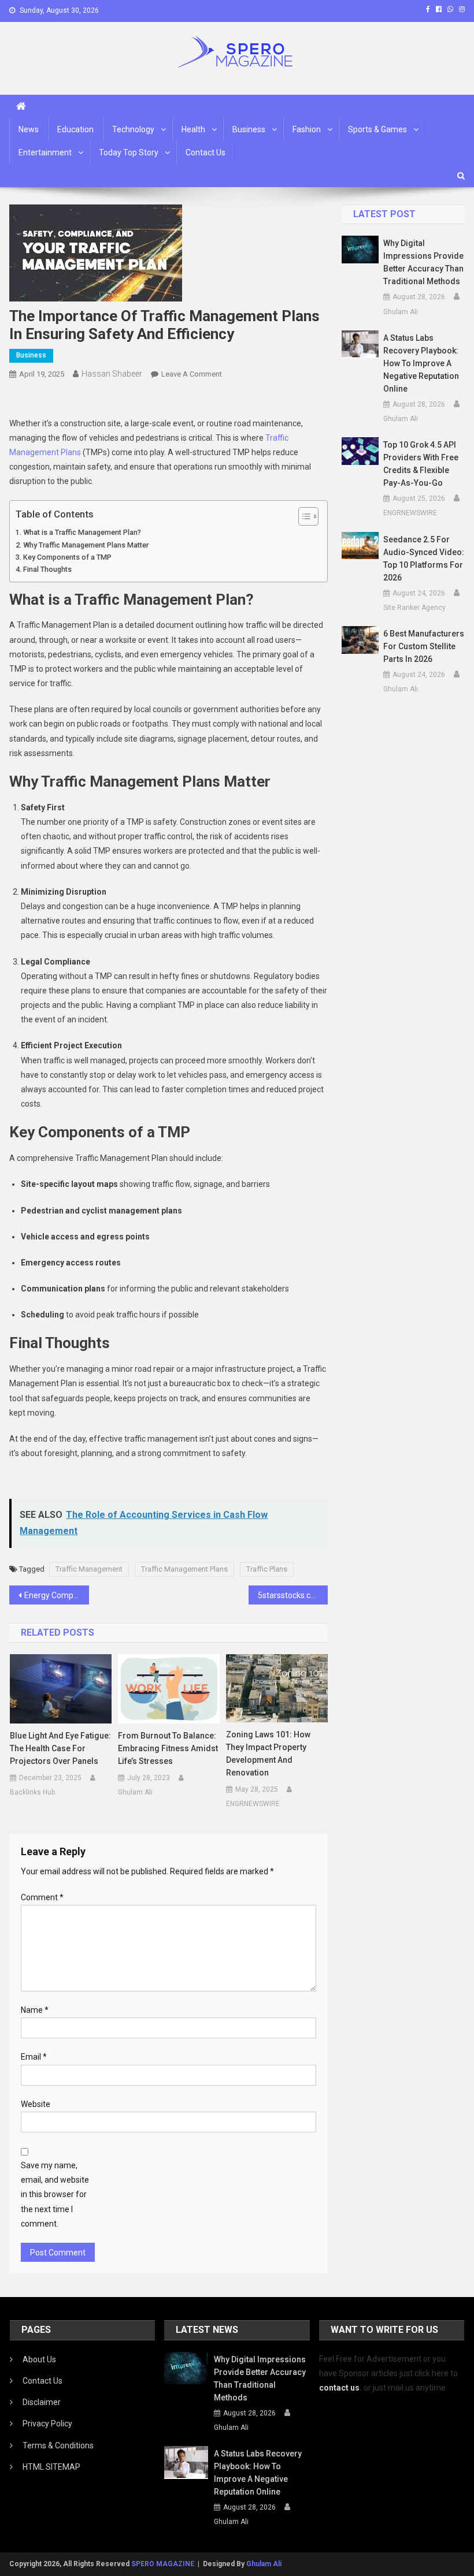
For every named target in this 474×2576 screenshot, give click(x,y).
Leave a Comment (192, 374)
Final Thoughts (47, 569)
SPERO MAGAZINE (163, 2564)
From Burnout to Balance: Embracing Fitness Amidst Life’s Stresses (168, 1748)
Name (35, 2010)
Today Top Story (129, 152)
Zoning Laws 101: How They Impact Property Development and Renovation (268, 1754)
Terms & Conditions (58, 2445)
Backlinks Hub (32, 1792)
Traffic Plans (267, 1569)
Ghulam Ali (135, 1792)
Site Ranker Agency (414, 608)
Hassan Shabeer (112, 374)
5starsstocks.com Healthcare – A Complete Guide (293, 1595)
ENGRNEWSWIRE (253, 1804)
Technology (133, 129)
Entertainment (45, 152)
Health (193, 129)
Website (36, 2104)
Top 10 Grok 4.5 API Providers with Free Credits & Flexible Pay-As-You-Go (421, 464)
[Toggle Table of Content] (303, 516)
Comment (42, 1897)
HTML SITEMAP (51, 2467)
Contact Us (205, 152)
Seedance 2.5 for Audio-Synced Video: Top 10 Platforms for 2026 (424, 559)
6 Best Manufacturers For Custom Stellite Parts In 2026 (424, 646)
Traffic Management (89, 1569)
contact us (339, 2388)
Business (249, 129)
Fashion (307, 129)
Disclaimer (42, 2402)
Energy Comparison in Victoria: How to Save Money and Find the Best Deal (57, 1595)
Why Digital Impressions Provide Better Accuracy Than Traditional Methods (423, 262)
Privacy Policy (47, 2424)
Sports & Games (377, 129)
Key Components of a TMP (67, 557)
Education (75, 129)
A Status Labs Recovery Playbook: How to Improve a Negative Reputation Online (421, 363)
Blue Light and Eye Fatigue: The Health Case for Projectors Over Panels (60, 1748)
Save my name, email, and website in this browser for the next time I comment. (55, 2195)
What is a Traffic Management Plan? (82, 532)
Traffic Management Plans (184, 1569)
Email (34, 2057)
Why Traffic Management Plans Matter (86, 545)
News (29, 129)
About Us (39, 2359)
